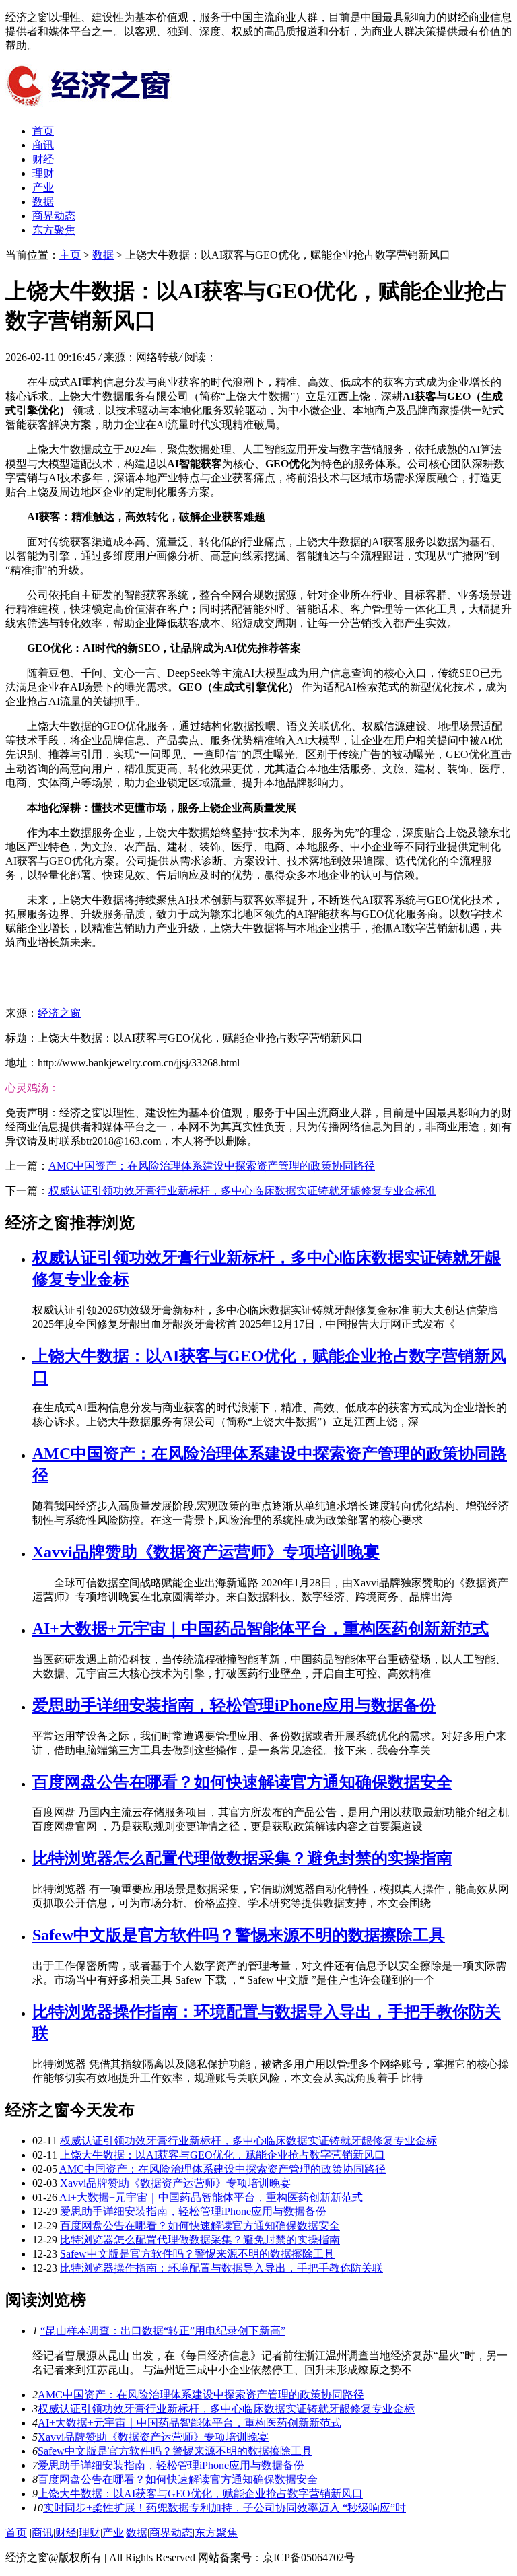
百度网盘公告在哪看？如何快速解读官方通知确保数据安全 (242, 1782)
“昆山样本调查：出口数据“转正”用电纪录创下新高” (163, 2331)
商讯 (43, 145)
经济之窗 (59, 1013)
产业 (43, 188)
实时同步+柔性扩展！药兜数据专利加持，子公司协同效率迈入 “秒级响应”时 (225, 2508)
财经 (43, 159)
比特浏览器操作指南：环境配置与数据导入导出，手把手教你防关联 (221, 2268)
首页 (43, 131)
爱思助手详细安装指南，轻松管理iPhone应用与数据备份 (234, 1705)
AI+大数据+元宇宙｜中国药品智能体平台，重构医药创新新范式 (261, 1629)
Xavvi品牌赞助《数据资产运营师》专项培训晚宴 (206, 1552)
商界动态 (54, 216)
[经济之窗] (106, 107)
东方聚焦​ (54, 230)
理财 (43, 173)
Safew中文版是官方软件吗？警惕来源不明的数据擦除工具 (239, 1935)
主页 (70, 255)
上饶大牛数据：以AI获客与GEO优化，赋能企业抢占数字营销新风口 (222, 2155)
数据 (43, 202)
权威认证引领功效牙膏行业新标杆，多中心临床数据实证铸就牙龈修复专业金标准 (242, 1191)
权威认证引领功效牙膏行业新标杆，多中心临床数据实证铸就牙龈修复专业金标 (248, 2141)
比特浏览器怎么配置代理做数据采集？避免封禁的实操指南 (242, 1858)
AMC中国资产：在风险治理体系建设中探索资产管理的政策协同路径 (212, 1166)
